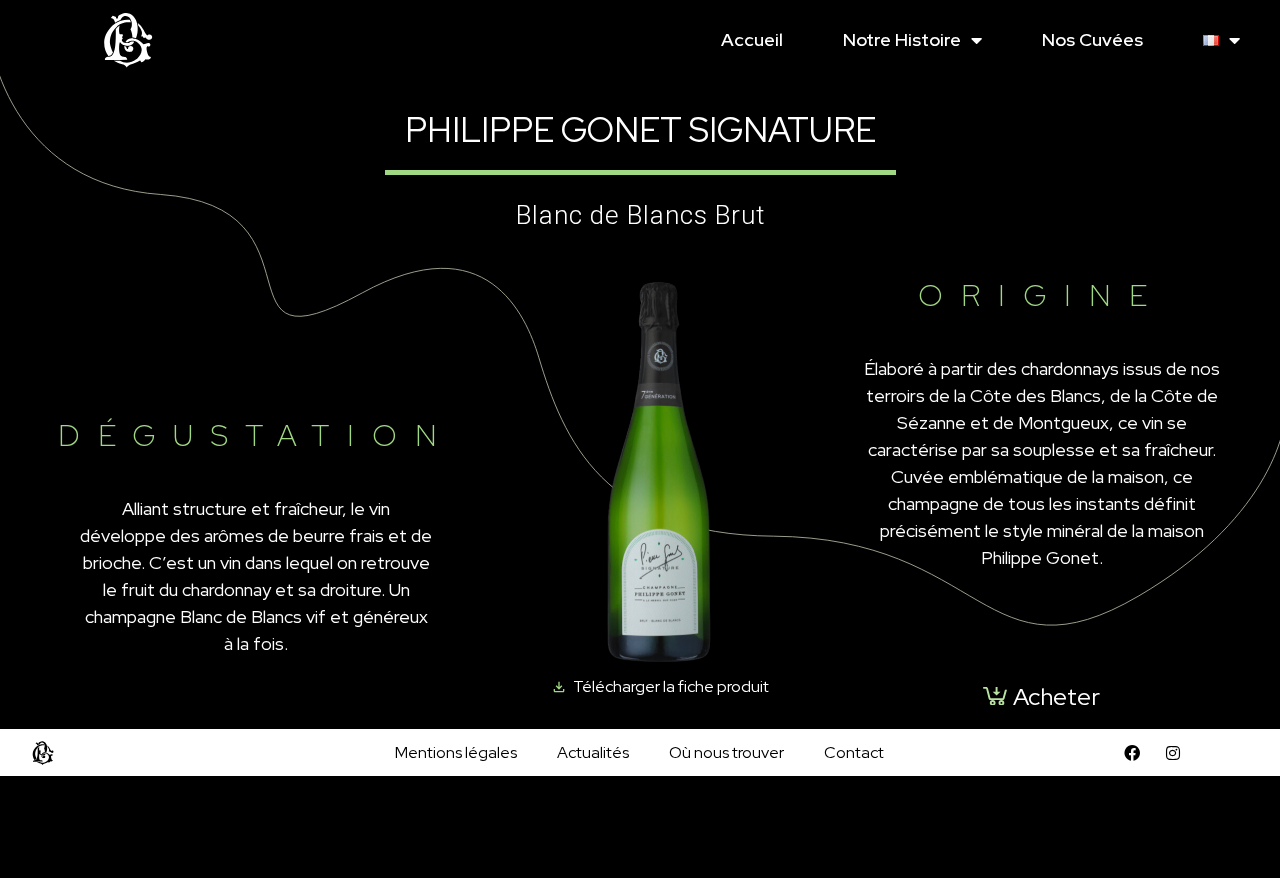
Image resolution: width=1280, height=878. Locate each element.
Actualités (593, 752)
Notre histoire (902, 39)
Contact (854, 752)
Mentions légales (456, 752)
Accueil (752, 39)
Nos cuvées (1092, 39)
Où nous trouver (726, 752)
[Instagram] (1173, 753)
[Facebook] (1132, 753)
